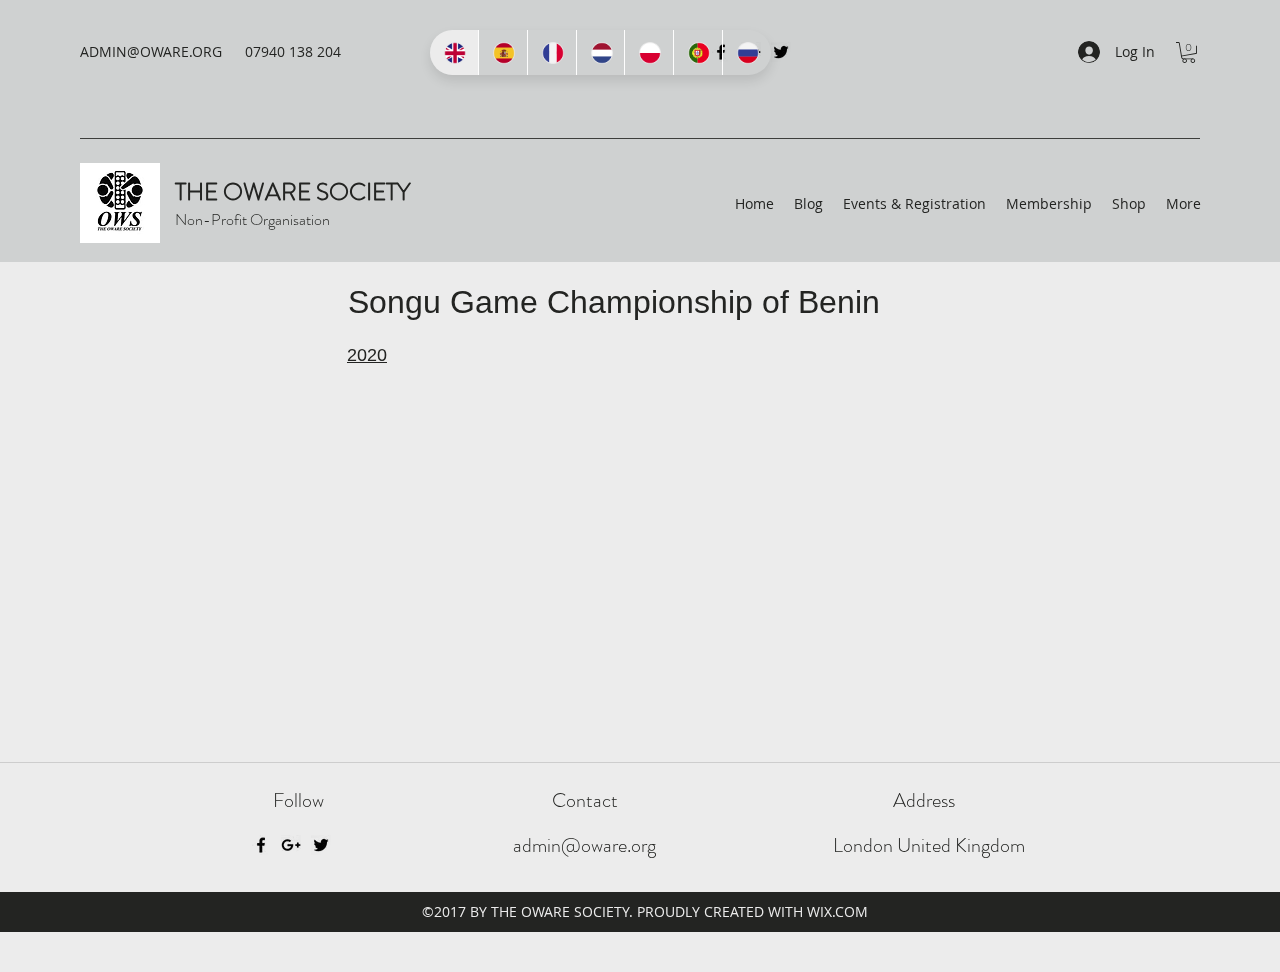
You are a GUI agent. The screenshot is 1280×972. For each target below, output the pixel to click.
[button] (1188, 52)
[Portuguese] (697, 52)
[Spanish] (502, 52)
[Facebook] (261, 845)
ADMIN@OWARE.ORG (151, 51)
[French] (551, 52)
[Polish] (648, 52)
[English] (454, 52)
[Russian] (746, 52)
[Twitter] (781, 52)
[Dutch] (600, 52)
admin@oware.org (584, 845)
